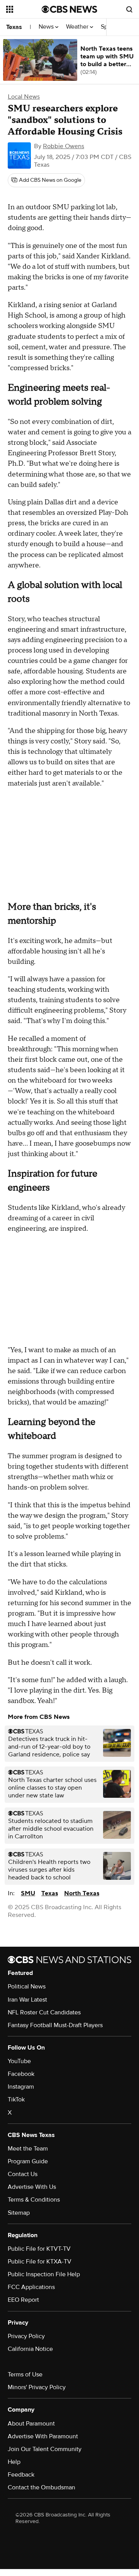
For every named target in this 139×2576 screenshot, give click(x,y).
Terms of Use (25, 2374)
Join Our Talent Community (45, 2449)
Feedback (21, 2475)
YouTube (19, 2061)
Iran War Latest (27, 2000)
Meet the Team (28, 2149)
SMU (28, 1893)
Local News (24, 97)
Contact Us (23, 2174)
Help (14, 2462)
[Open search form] (129, 9)
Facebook (21, 2074)
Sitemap (19, 2213)
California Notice (30, 2349)
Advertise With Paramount (43, 2436)
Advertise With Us (32, 2187)
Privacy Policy (26, 2336)
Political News (27, 1987)
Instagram (21, 2087)
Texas (14, 27)
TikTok (16, 2099)
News (47, 27)
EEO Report (23, 2300)
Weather (78, 27)
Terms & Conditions (34, 2200)
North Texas (82, 1893)
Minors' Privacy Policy (37, 2387)
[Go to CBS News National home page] (69, 9)
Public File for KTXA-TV (40, 2262)
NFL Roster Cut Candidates (44, 2012)
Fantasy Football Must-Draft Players (55, 2025)
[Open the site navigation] (24, 9)
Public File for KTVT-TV (39, 2249)
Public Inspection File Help (44, 2274)
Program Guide (28, 2161)
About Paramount (31, 2424)
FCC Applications (31, 2287)
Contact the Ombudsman (42, 2487)
